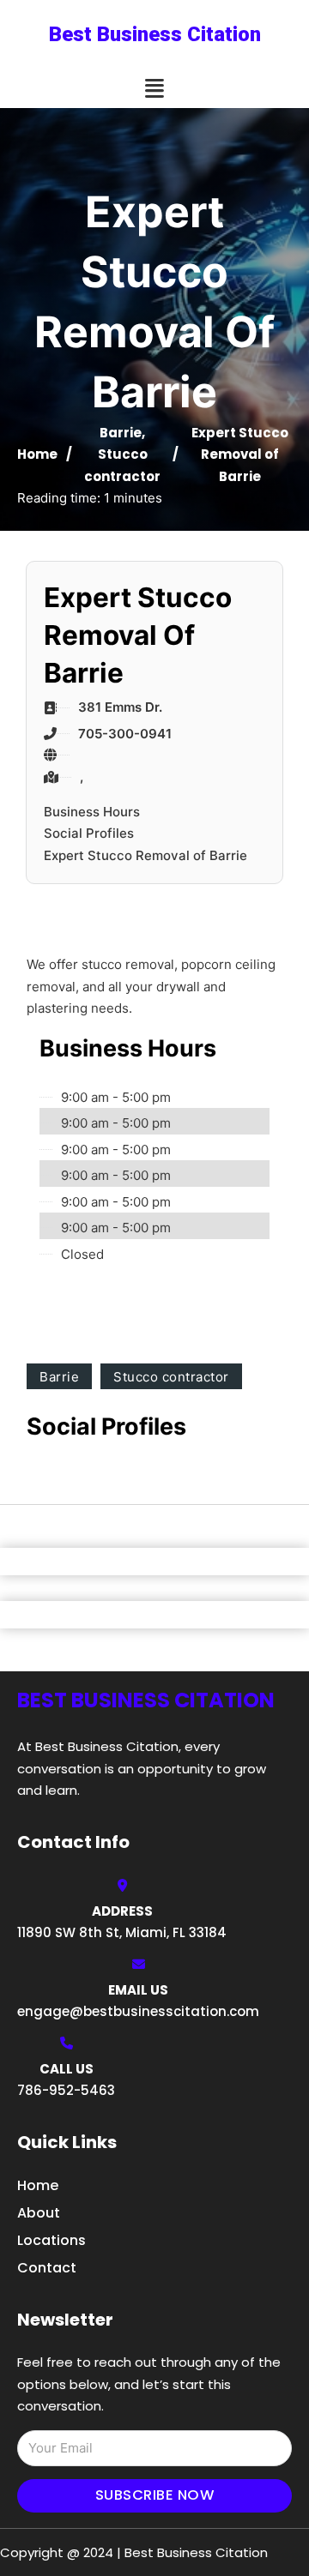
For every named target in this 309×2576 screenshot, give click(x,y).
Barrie (121, 433)
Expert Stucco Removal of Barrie (145, 855)
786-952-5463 (66, 2090)
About (39, 2213)
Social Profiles (89, 833)
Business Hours (92, 812)
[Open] (154, 89)
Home (37, 454)
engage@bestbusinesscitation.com (138, 2011)
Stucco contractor (171, 1377)
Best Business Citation (155, 34)
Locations (51, 2240)
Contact (47, 2268)
